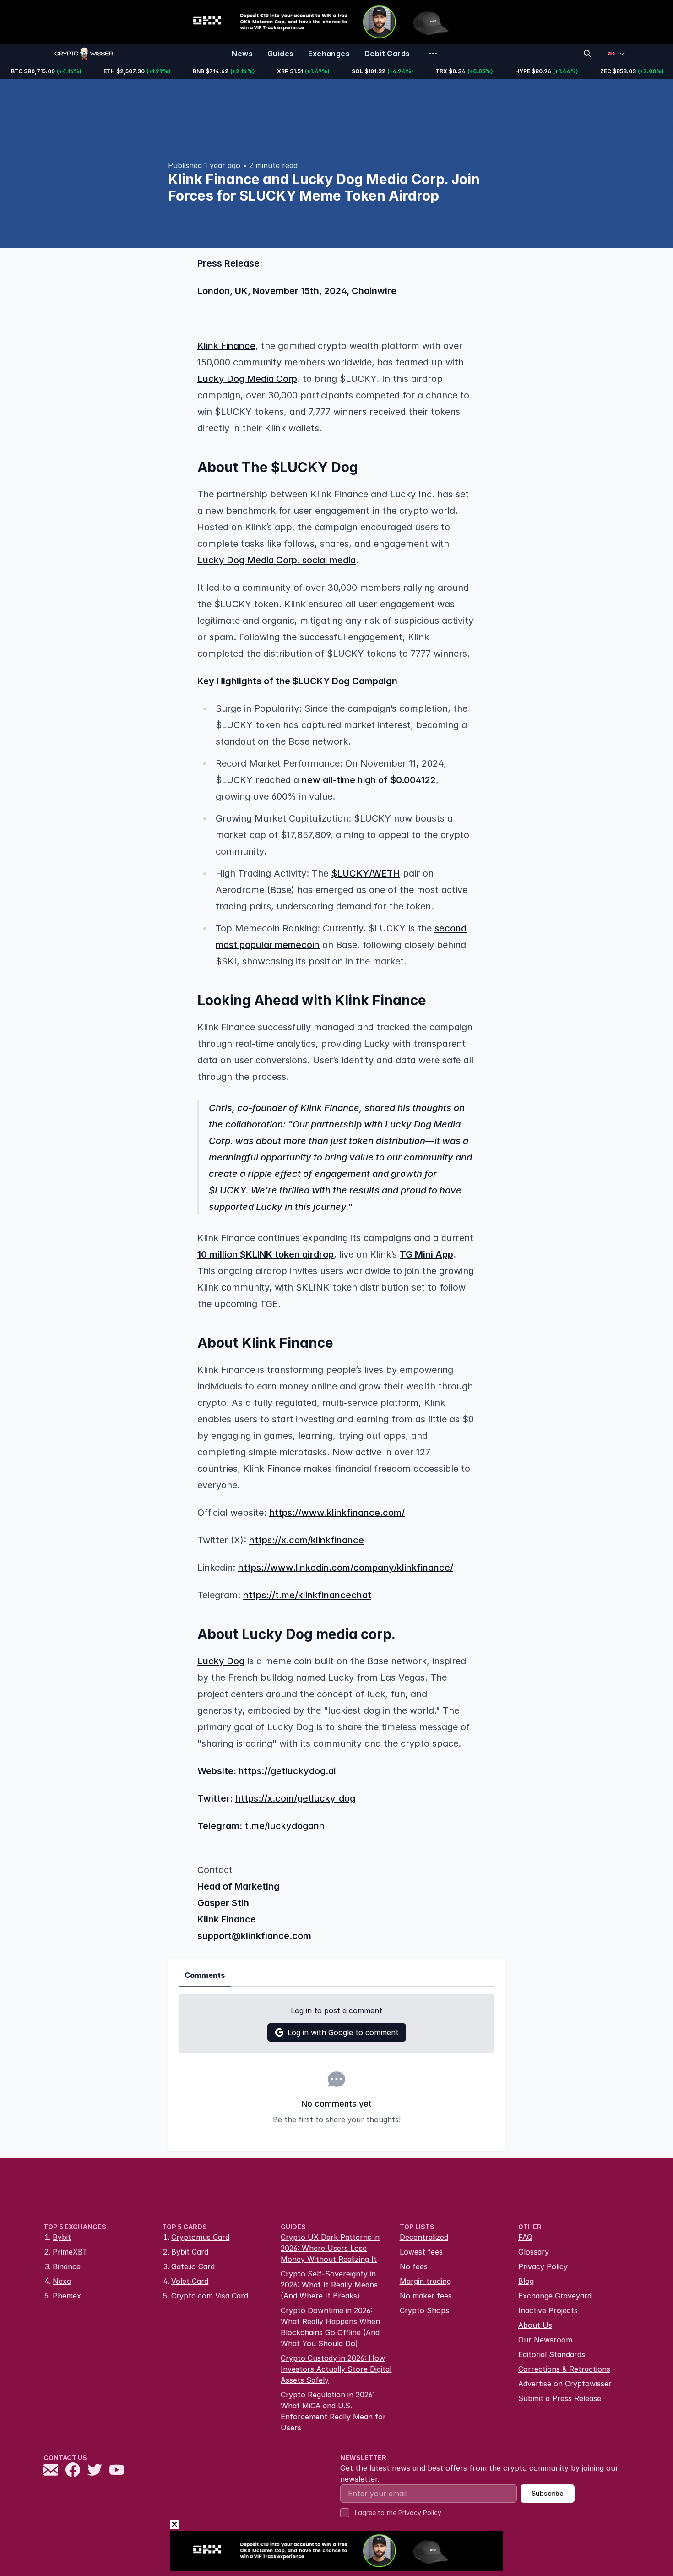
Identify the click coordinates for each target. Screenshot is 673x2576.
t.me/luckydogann (285, 1826)
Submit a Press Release (560, 2398)
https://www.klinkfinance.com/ (337, 1513)
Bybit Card (190, 2252)
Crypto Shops (424, 2310)
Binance (67, 2266)
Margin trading (425, 2281)
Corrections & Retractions (564, 2369)
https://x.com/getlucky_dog (295, 1798)
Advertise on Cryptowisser (565, 2384)
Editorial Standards (552, 2354)
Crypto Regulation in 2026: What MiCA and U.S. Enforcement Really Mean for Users (333, 2411)
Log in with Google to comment (343, 2032)
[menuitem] (242, 54)
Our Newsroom (545, 2340)
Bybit (62, 2237)
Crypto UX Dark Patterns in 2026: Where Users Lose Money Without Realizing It (330, 2248)
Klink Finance (226, 346)
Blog (526, 2281)
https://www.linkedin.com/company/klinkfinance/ (346, 1568)
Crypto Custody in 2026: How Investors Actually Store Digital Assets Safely (336, 2369)
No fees (414, 2266)
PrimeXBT (70, 2252)
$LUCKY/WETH (366, 873)
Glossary (534, 2252)
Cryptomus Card (200, 2237)
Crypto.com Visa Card (210, 2296)
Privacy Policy (543, 2266)
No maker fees (426, 2296)
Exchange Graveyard (555, 2296)
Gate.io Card (193, 2266)
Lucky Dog (221, 1661)
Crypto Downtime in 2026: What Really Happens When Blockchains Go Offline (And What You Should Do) (330, 2327)
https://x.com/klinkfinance (307, 1540)
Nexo (62, 2281)
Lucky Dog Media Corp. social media (277, 560)
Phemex (67, 2296)
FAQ (525, 2237)
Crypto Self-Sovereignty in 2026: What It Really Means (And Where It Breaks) (329, 2285)
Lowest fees (421, 2252)
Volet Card (190, 2281)
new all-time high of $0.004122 (369, 780)
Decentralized (424, 2237)
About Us (535, 2325)
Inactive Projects (548, 2310)
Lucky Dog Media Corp (247, 379)
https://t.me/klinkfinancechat (307, 1595)
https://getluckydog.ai (287, 1771)
